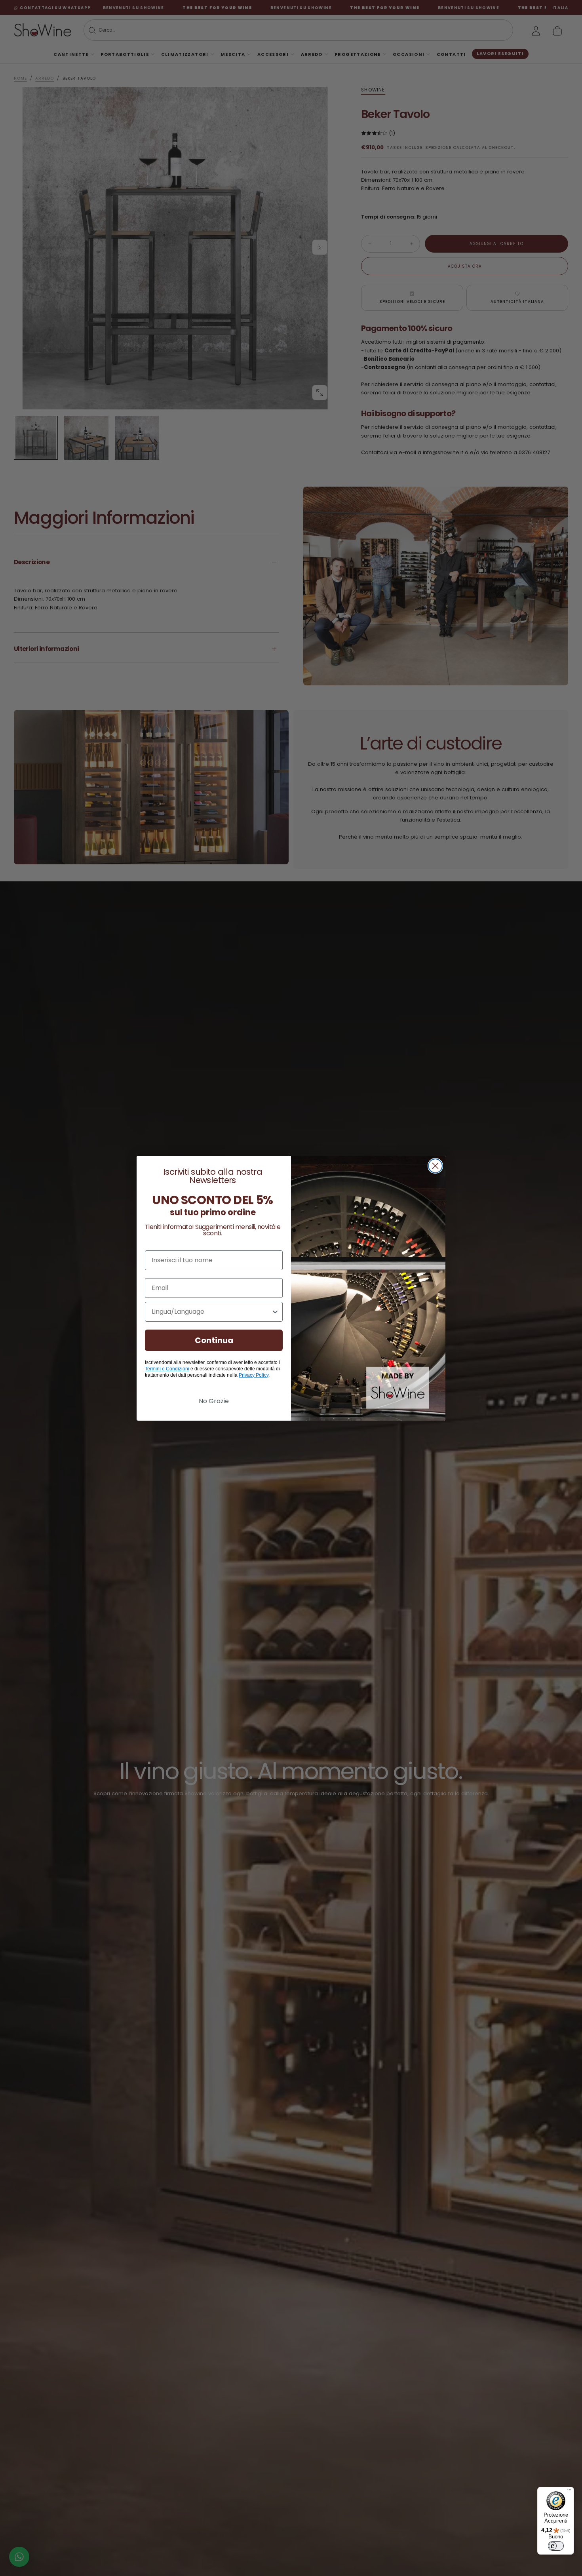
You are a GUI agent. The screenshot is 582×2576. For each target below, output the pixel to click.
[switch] (556, 2546)
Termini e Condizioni (167, 1369)
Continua (214, 1340)
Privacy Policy (254, 1375)
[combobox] (211, 1312)
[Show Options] (275, 1312)
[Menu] (569, 2492)
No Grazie (214, 1401)
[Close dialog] (435, 1166)
